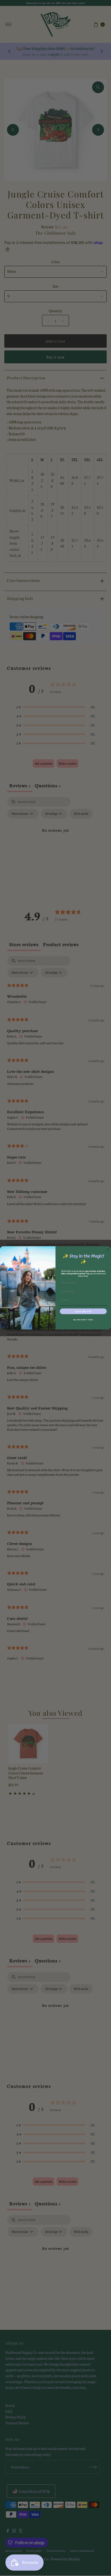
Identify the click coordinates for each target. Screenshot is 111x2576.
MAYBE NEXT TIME (83, 1320)
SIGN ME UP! (83, 1312)
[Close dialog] (108, 1250)
